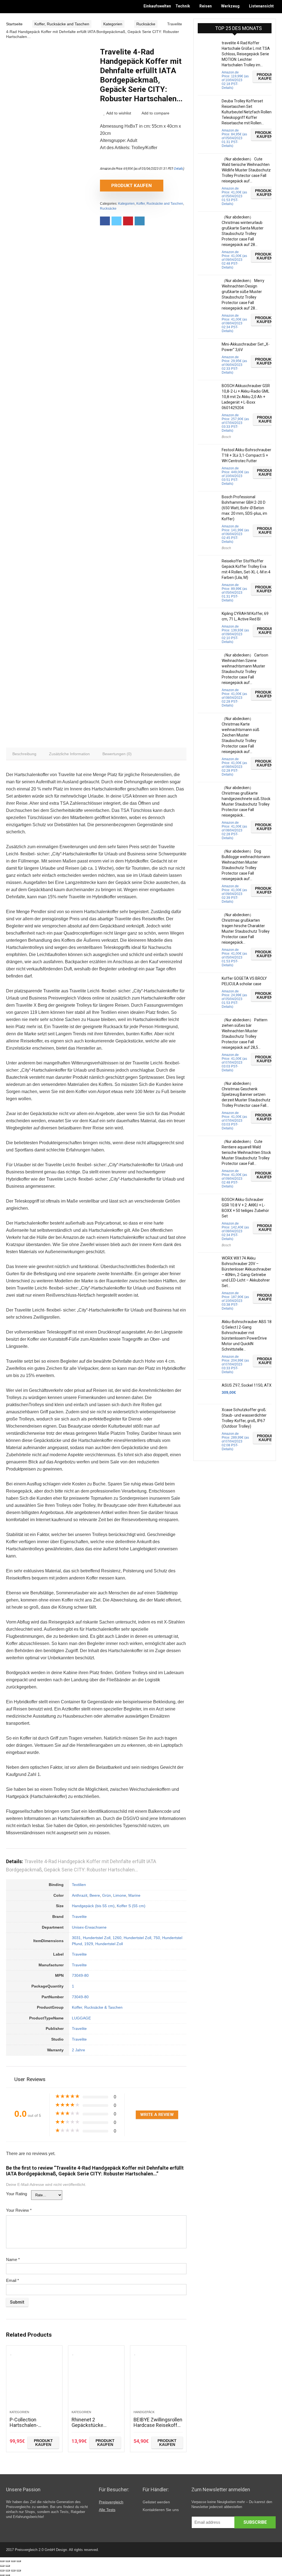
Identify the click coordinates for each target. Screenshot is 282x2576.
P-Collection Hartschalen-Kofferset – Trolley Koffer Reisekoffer (30, 2428)
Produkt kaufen (131, 185)
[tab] (24, 754)
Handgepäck (144, 2412)
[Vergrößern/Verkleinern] (19, 2561)
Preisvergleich (111, 2502)
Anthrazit (80, 1895)
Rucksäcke (146, 24)
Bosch (226, 437)
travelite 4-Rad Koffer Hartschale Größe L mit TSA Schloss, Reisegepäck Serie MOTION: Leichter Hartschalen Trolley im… (246, 54)
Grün (107, 1895)
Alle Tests (107, 2510)
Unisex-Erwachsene (89, 1927)
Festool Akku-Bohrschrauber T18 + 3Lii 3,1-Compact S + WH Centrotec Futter (246, 455)
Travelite (79, 1917)
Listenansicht (261, 6)
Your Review (19, 2210)
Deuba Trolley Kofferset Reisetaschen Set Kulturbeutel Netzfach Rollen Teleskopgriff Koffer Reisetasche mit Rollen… (247, 112)
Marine (134, 1895)
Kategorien (113, 24)
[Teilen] (8, 2561)
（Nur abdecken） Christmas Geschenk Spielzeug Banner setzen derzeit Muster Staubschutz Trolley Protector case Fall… (246, 1094)
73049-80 (80, 1975)
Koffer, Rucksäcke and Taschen (62, 24)
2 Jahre (78, 2050)
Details (179, 169)
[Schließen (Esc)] (2, 2561)
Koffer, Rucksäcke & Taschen (97, 2007)
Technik (183, 6)
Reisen (206, 6)
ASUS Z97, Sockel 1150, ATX (247, 1385)
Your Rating (17, 2194)
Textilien (79, 1885)
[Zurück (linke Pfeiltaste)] (2, 2566)
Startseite (14, 24)
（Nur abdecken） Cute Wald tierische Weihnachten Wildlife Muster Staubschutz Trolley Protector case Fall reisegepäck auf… (246, 170)
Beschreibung (24, 754)
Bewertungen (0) (117, 754)
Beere (95, 1895)
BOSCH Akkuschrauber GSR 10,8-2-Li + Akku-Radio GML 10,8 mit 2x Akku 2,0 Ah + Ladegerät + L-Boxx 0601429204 (246, 397)
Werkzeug (230, 6)
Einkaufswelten (157, 6)
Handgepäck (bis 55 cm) (93, 1906)
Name (13, 2259)
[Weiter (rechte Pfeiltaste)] (8, 2566)
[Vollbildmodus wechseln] (13, 2561)
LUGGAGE (81, 2018)
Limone (120, 1895)
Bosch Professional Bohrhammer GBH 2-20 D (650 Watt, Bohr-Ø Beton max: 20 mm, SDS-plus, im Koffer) (244, 508)
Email (13, 2280)
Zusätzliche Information (69, 754)
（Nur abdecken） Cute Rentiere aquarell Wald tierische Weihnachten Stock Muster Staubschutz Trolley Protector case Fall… (246, 1153)
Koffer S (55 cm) (131, 1906)
